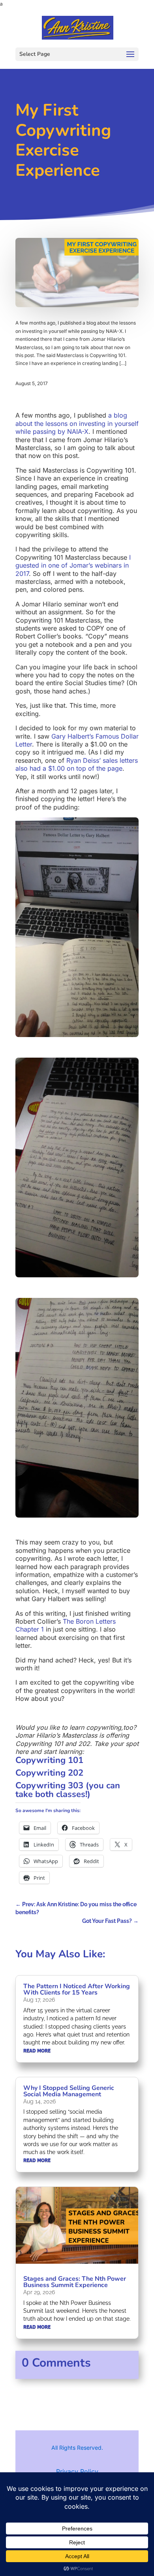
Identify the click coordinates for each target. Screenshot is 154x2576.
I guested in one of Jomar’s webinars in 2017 (73, 565)
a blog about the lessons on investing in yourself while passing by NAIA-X (77, 423)
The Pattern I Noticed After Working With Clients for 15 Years (77, 1989)
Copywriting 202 (49, 1773)
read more (37, 2051)
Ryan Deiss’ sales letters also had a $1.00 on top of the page (77, 764)
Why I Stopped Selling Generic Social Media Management (69, 2091)
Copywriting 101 (49, 1760)
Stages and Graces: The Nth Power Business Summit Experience (75, 2282)
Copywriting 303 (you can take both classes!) (68, 1790)
